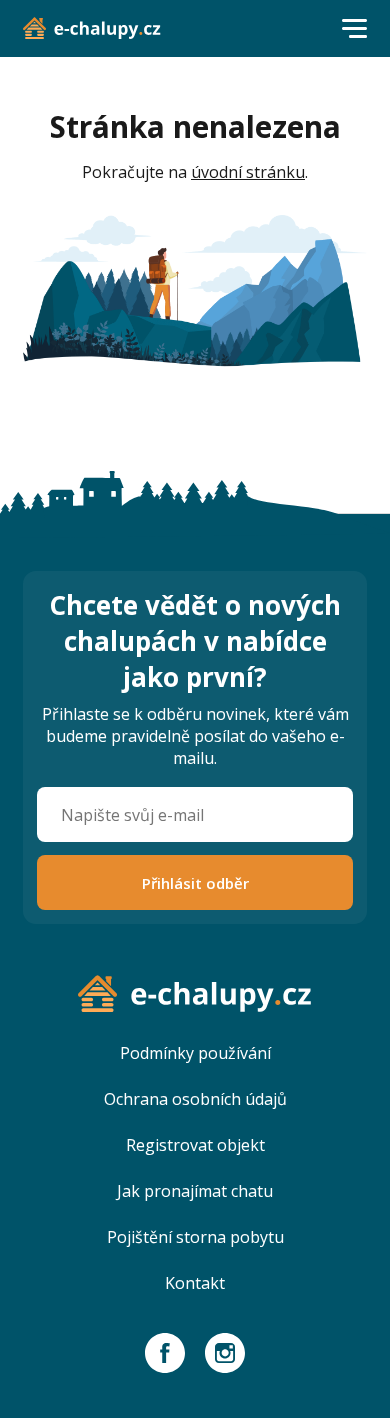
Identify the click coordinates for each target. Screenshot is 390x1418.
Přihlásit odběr (195, 883)
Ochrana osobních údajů (195, 1099)
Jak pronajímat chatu (195, 1191)
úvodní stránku (248, 172)
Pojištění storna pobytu (195, 1237)
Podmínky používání (195, 1053)
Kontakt (195, 1283)
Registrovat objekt (195, 1145)
